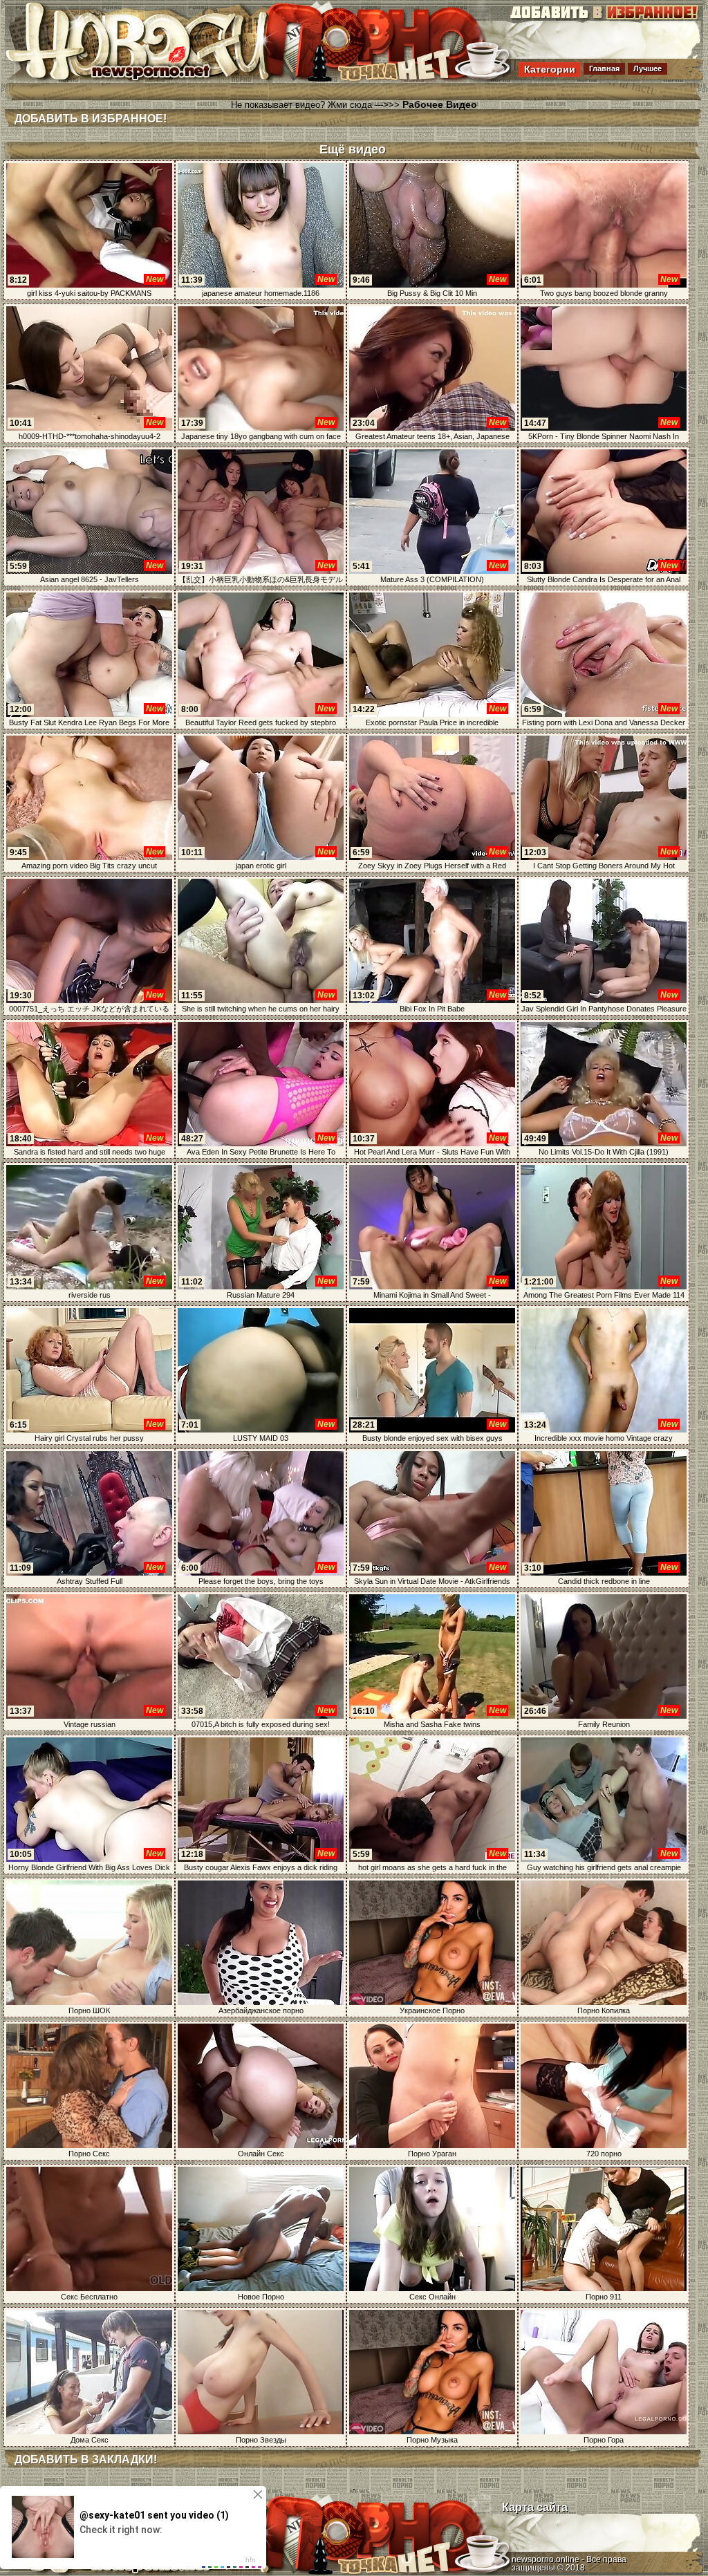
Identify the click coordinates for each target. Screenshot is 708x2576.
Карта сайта (535, 2507)
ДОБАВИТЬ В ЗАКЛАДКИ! (86, 2460)
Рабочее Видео (440, 104)
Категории (550, 69)
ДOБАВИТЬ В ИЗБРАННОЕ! (91, 119)
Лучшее (648, 68)
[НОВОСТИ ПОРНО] (156, 79)
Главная (604, 68)
